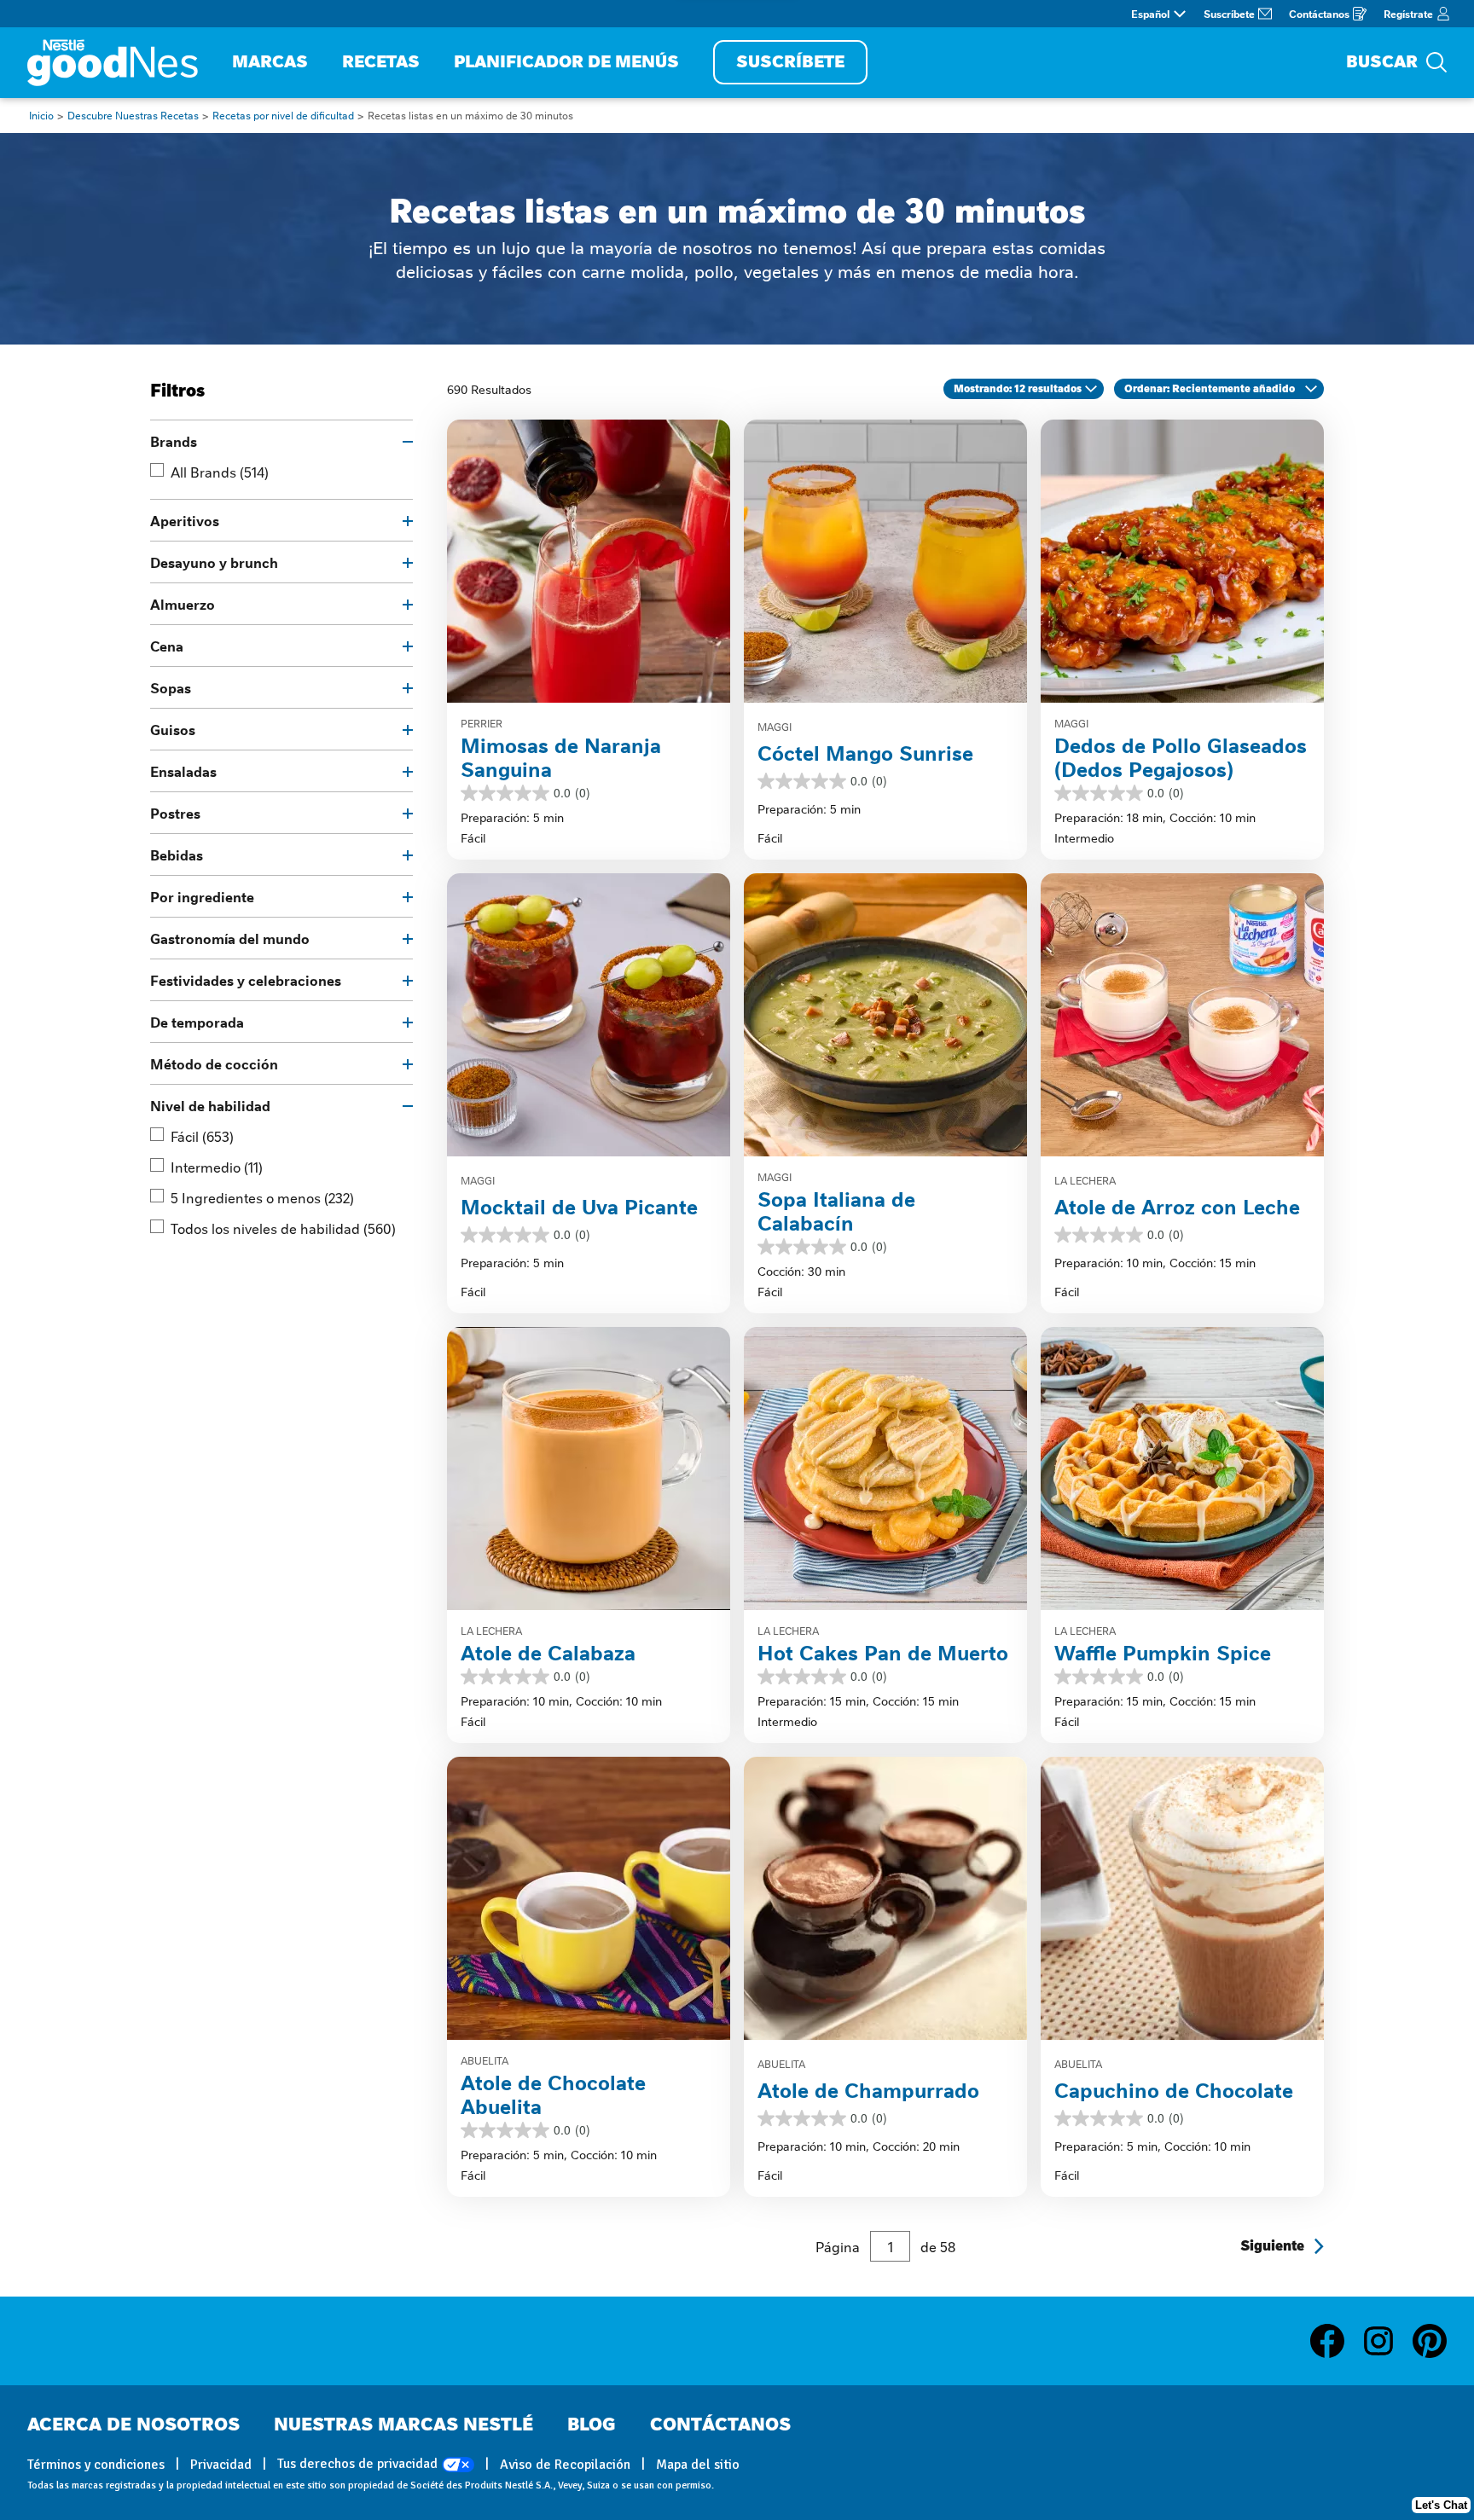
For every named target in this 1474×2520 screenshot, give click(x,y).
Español (1150, 14)
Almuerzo (183, 604)
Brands (174, 441)
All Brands (220, 472)
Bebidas (177, 854)
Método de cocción (214, 1063)
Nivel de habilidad (210, 1105)
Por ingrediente (202, 896)
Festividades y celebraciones (246, 980)
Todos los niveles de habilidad (283, 1228)
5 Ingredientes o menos (262, 1197)
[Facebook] (1336, 2341)
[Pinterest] (1430, 2341)
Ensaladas (183, 771)
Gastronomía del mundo (230, 938)
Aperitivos (185, 520)
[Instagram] (1387, 2341)
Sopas (171, 687)
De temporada (197, 1022)
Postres (175, 813)
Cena (167, 646)
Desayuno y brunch (214, 562)
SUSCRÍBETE (790, 62)
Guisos (173, 729)
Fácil (202, 1136)
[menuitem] (270, 63)
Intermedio (217, 1167)
